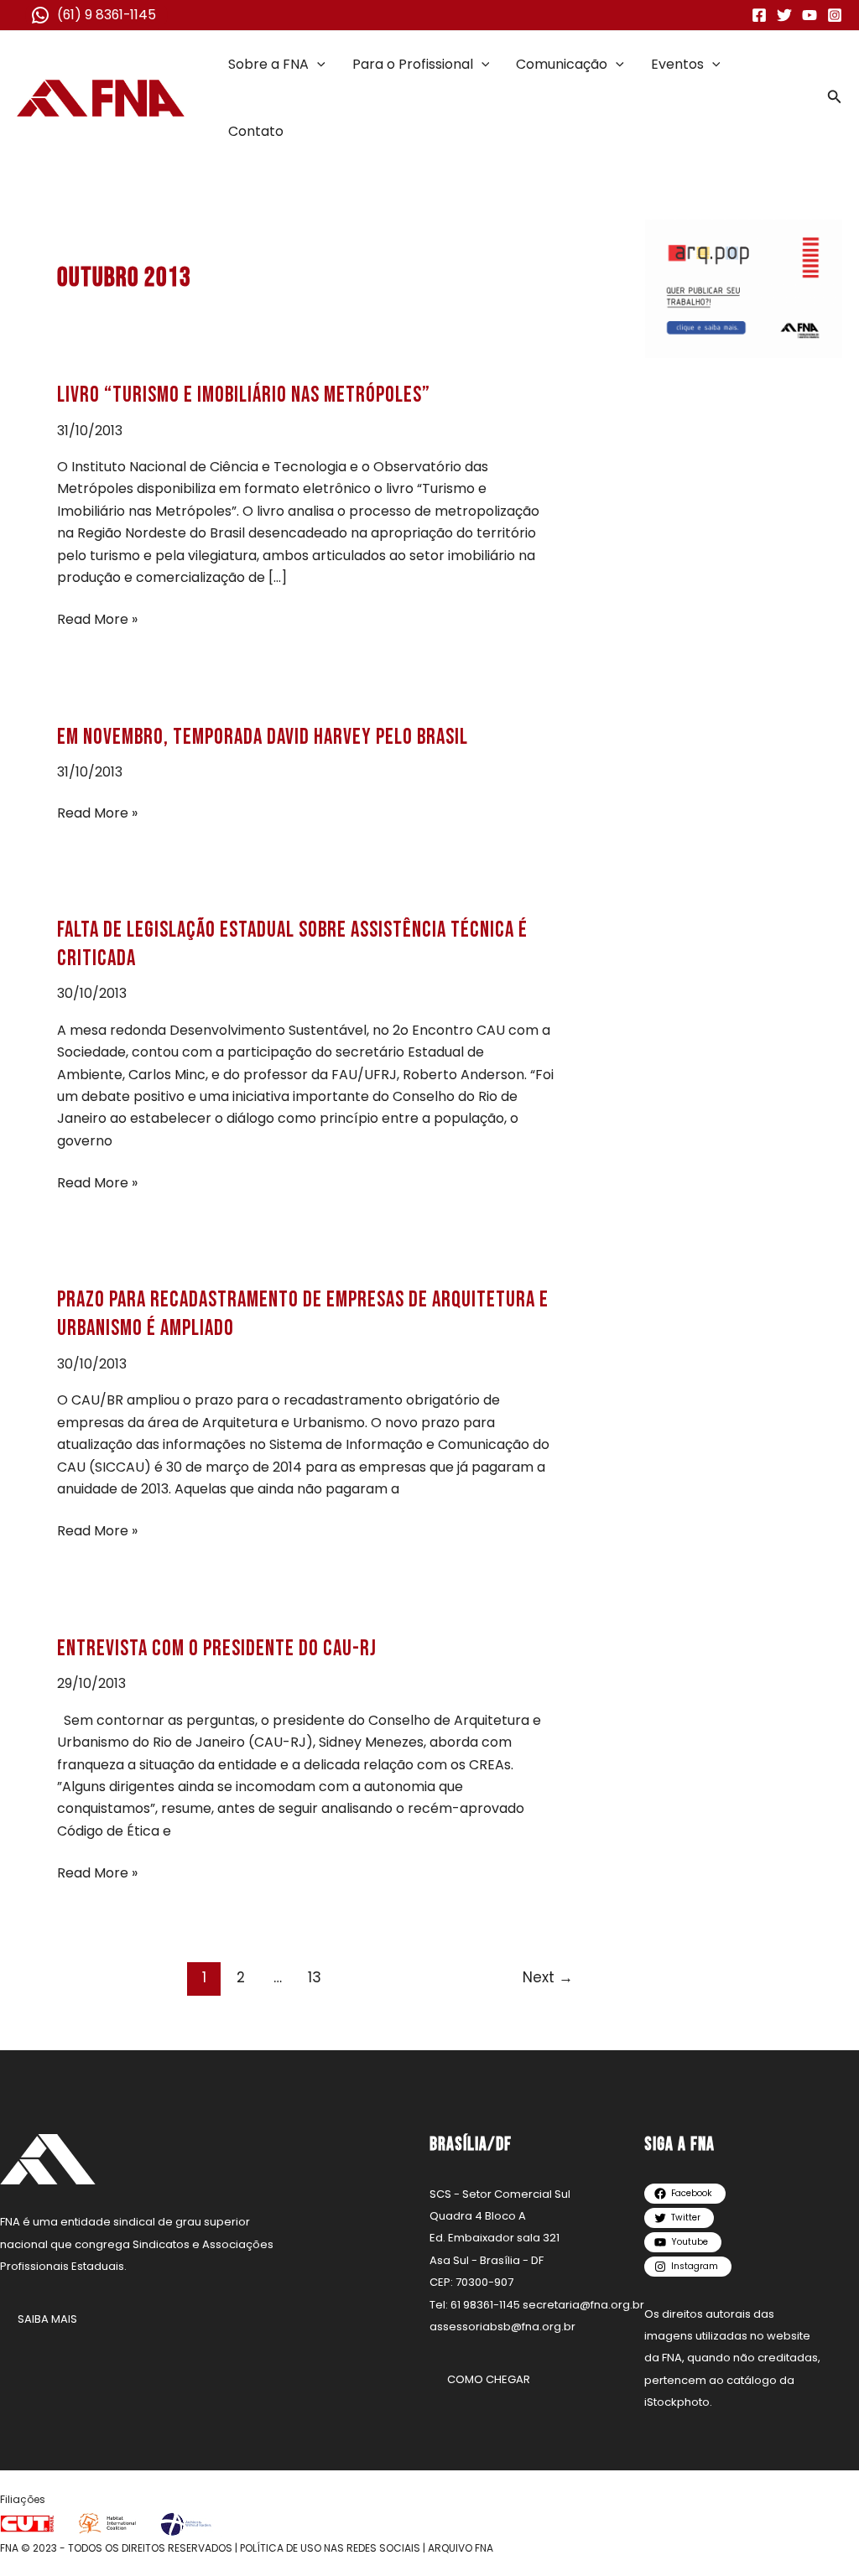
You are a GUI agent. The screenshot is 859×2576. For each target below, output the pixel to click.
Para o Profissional (413, 64)
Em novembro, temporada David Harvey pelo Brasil (263, 737)
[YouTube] (810, 15)
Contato (256, 131)
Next (548, 1977)
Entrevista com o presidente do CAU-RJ (217, 1649)
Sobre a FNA (268, 64)
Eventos (677, 64)
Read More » (97, 619)
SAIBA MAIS (47, 2319)
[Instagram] (835, 15)
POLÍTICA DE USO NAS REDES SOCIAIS (330, 2548)
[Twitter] (784, 15)
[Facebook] (759, 15)
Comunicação (562, 64)
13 (315, 1977)
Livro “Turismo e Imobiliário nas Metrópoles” (244, 395)
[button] (317, 65)
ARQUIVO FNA (461, 2548)
